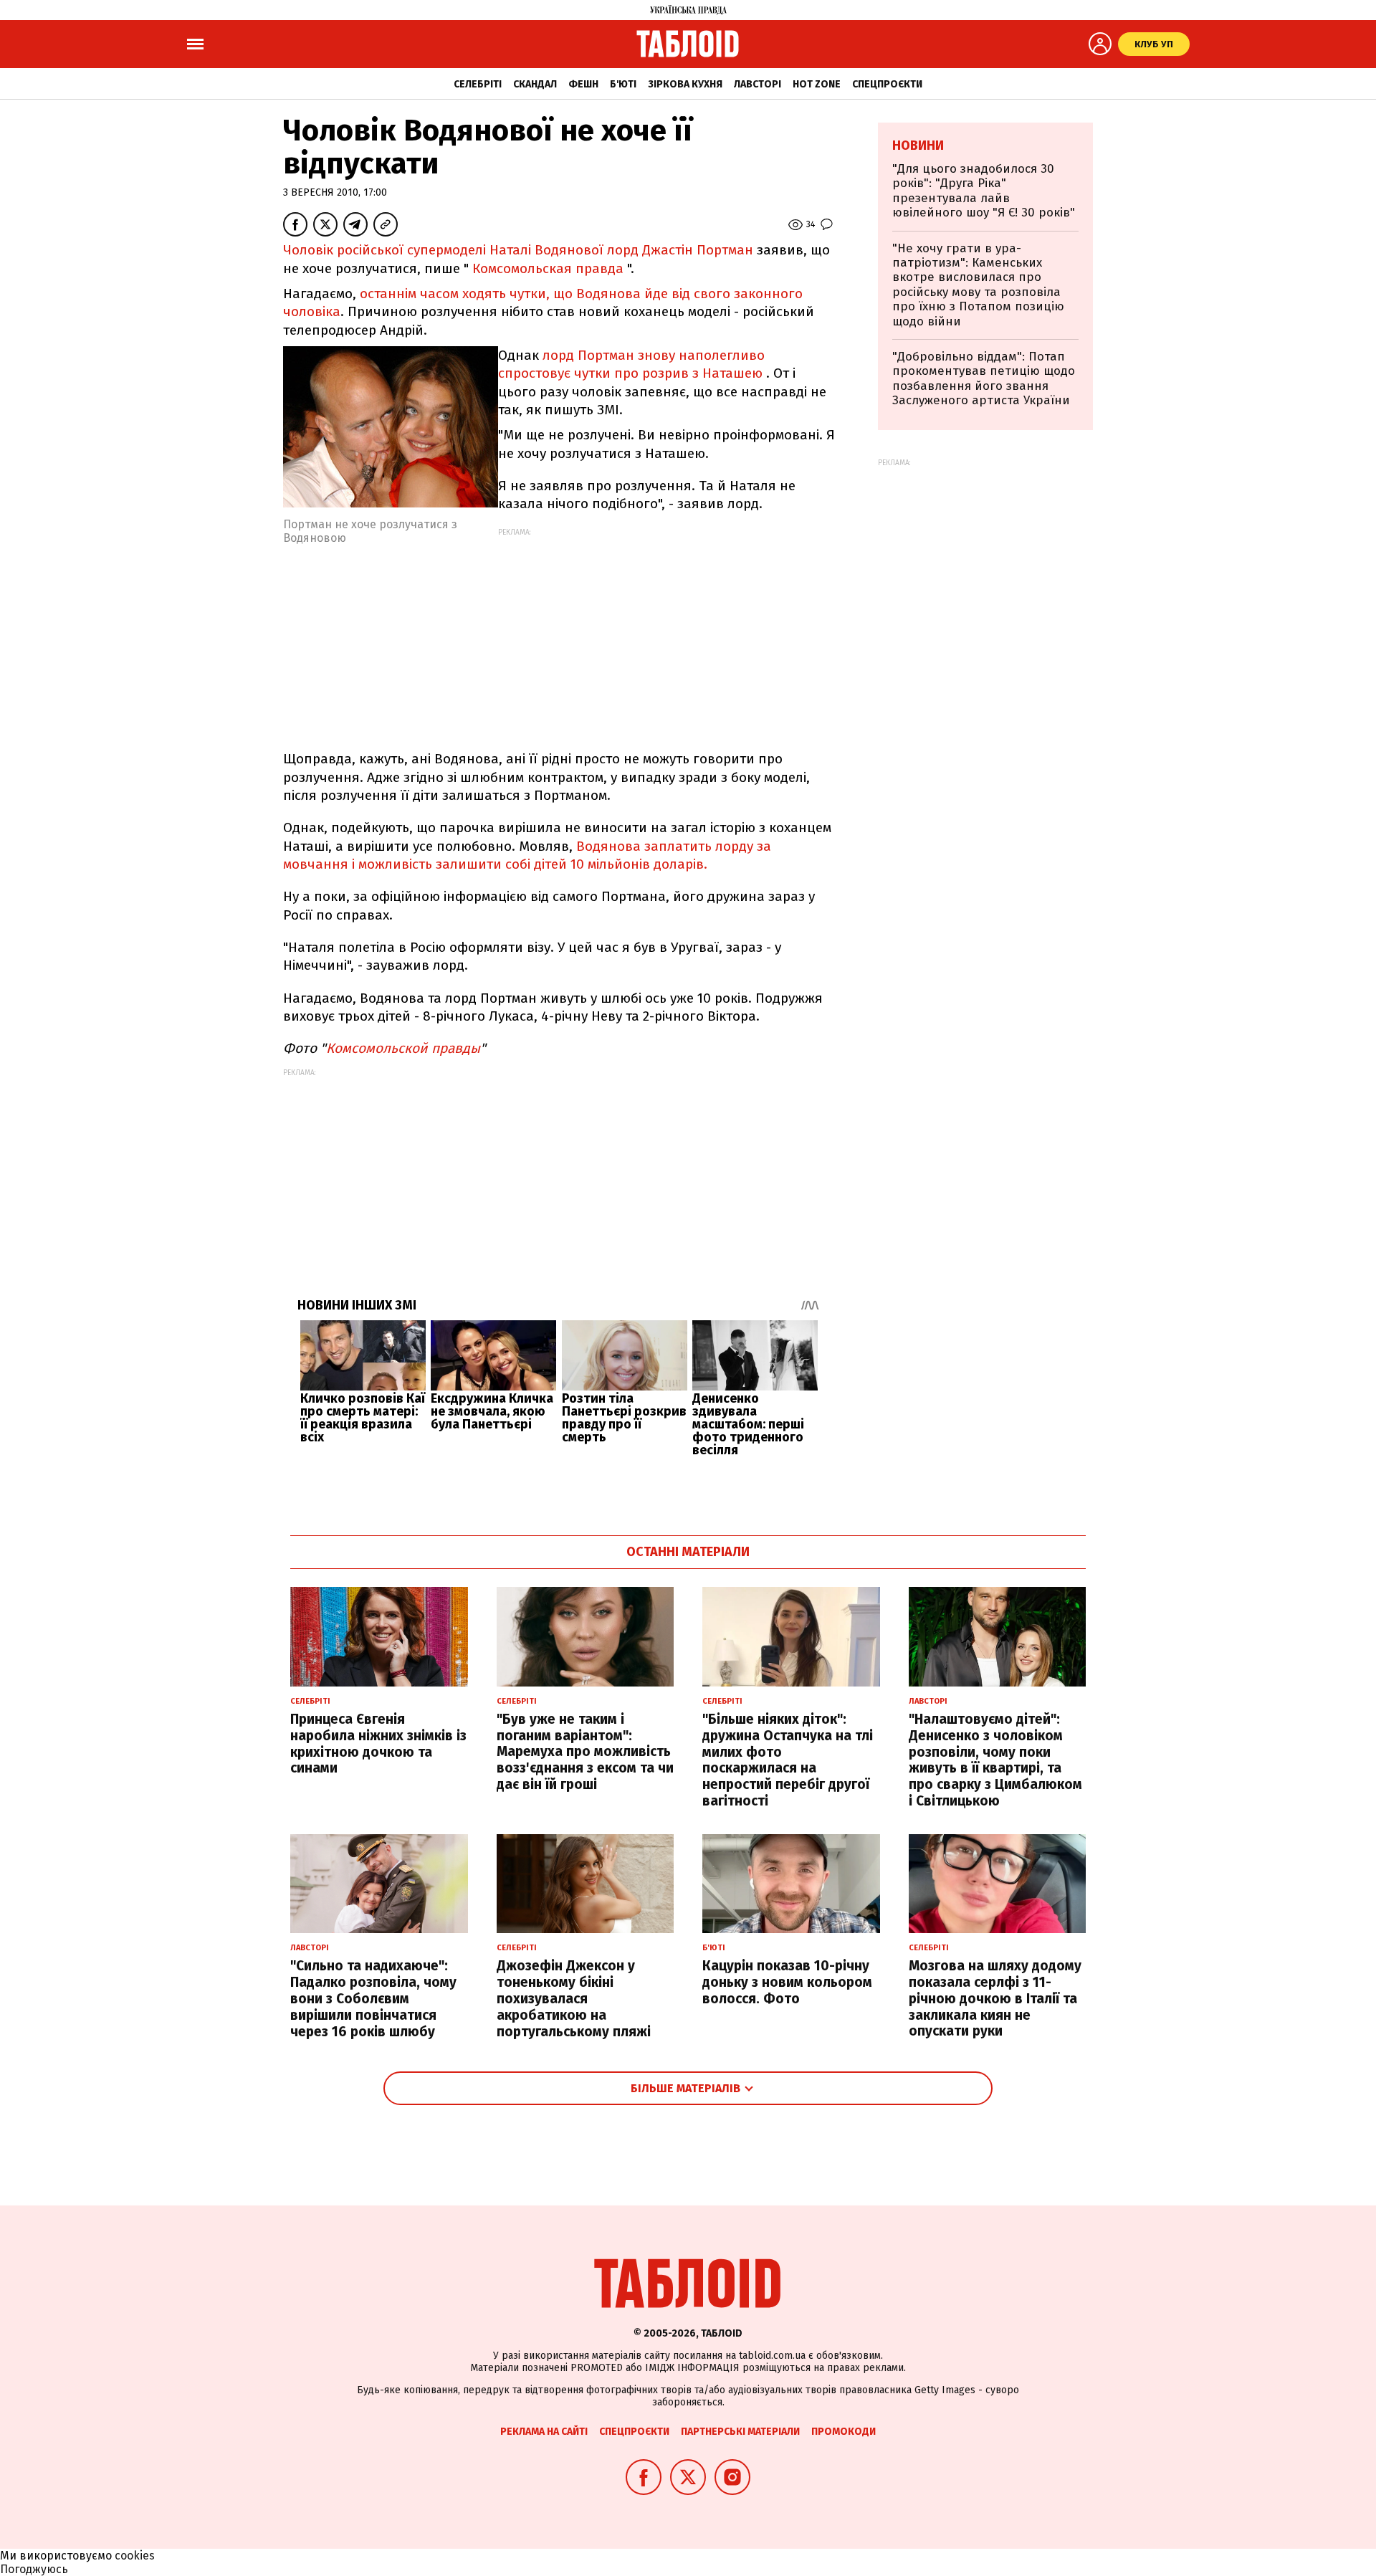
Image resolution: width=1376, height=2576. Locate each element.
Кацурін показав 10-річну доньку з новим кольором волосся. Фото (787, 1982)
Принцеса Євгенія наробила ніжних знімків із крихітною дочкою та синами (378, 1743)
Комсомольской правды (403, 1048)
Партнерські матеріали (740, 2432)
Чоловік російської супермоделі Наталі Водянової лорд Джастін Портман (518, 250)
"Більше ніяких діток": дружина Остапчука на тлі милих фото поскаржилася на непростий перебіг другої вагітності (788, 1760)
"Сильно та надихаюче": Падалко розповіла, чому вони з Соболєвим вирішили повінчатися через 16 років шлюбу (373, 1998)
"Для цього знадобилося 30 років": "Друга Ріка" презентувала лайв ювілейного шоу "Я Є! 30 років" (984, 191)
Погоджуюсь (34, 2569)
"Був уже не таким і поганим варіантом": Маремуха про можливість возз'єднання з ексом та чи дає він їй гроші (585, 1752)
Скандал (535, 84)
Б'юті (623, 84)
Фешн (583, 84)
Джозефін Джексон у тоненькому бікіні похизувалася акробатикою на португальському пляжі (574, 1998)
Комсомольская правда (548, 268)
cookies (135, 2556)
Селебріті (478, 84)
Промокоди (844, 2432)
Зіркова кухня (685, 84)
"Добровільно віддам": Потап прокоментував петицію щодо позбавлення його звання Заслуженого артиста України (984, 378)
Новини (918, 146)
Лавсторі (758, 84)
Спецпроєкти (887, 84)
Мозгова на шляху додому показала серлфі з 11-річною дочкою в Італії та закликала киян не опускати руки (995, 1998)
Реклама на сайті (544, 2432)
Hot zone (817, 84)
